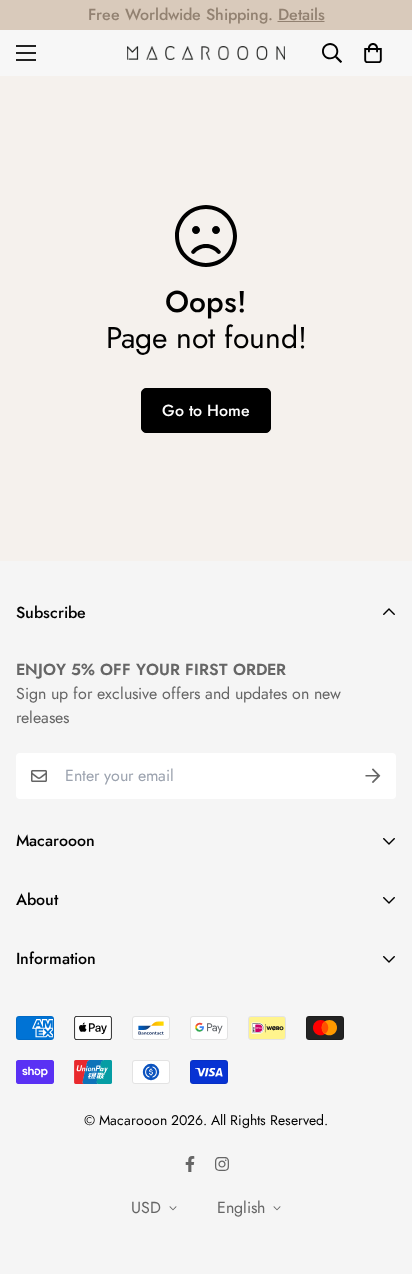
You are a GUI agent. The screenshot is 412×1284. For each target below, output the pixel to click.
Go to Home (206, 410)
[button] (373, 53)
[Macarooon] (206, 52)
